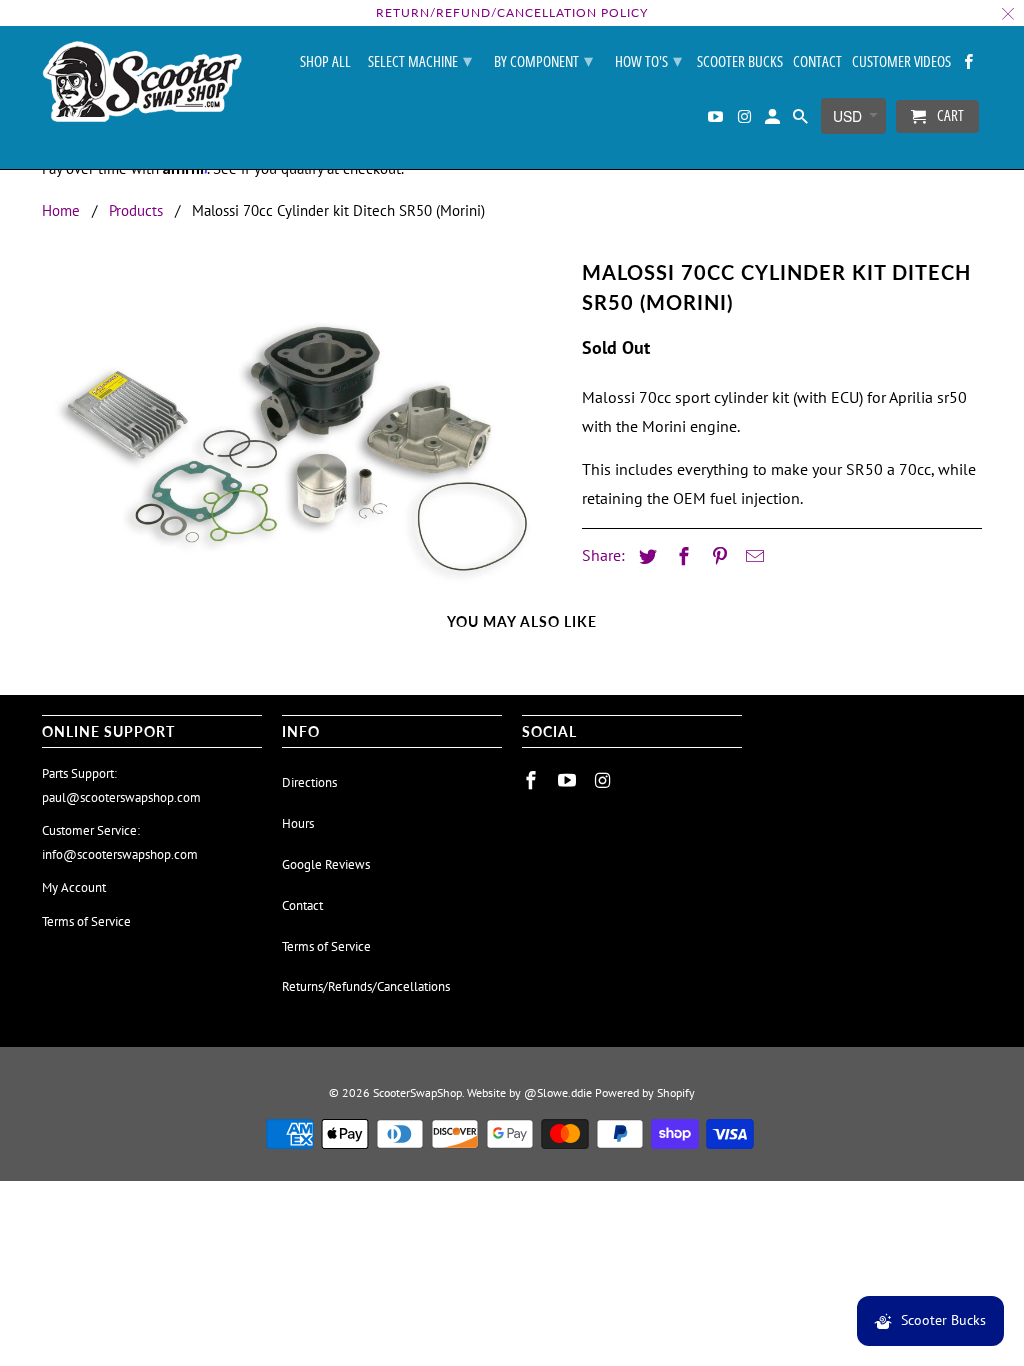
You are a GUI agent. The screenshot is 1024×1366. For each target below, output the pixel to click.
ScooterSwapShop (417, 1092)
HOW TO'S (648, 60)
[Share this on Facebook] (681, 556)
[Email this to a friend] (752, 556)
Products (136, 210)
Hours (298, 823)
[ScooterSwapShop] (142, 83)
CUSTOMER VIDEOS (901, 62)
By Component (543, 60)
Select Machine (420, 60)
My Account (74, 887)
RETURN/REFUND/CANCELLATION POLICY (512, 12)
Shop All (325, 62)
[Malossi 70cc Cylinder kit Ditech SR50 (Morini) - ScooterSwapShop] (302, 423)
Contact (817, 62)
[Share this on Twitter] (645, 556)
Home (61, 210)
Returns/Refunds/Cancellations (366, 986)
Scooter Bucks (740, 62)
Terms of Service (86, 921)
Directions (309, 782)
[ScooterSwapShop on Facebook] (970, 65)
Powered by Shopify (645, 1092)
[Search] (802, 120)
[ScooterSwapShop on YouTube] (717, 120)
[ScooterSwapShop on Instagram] (745, 120)
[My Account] (774, 120)
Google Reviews (326, 864)
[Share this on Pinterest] (717, 556)
